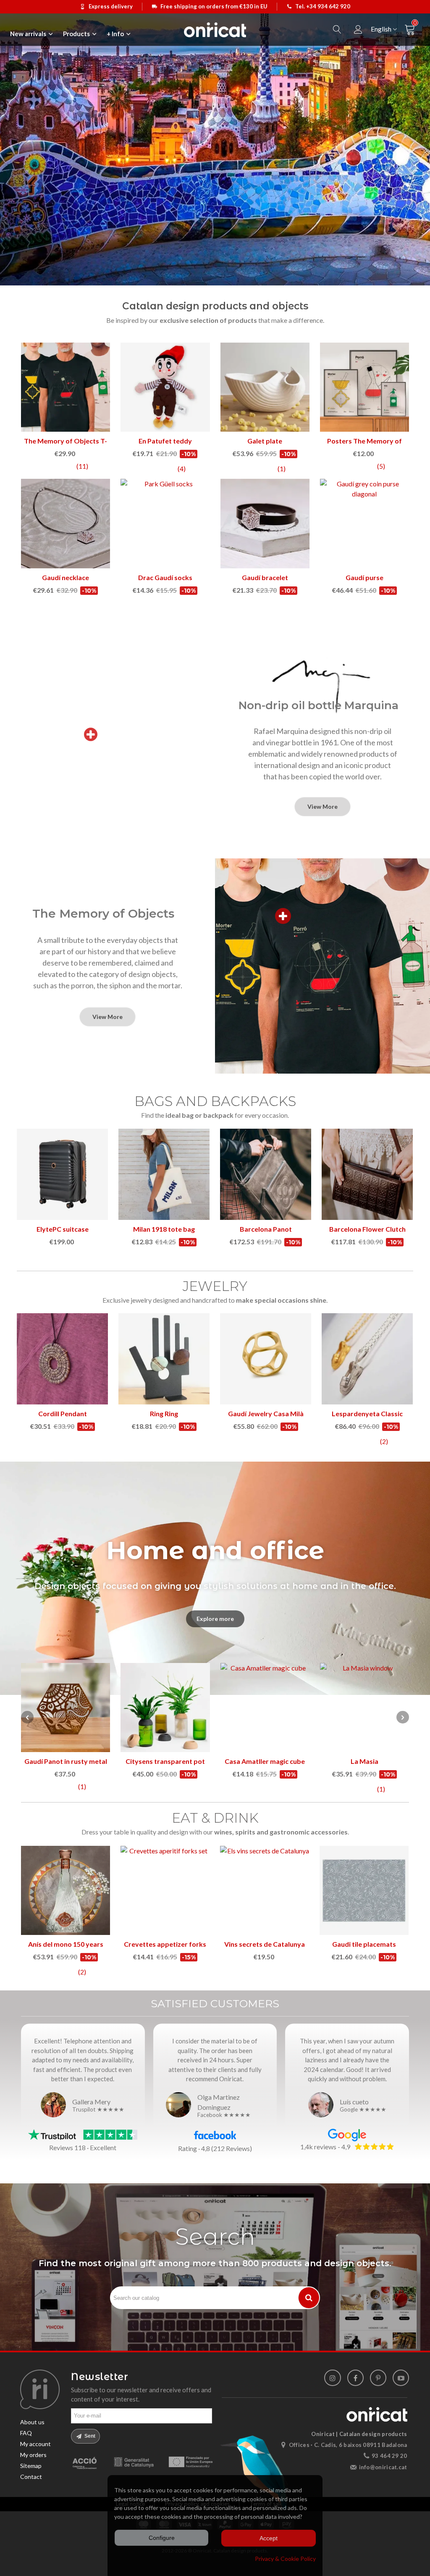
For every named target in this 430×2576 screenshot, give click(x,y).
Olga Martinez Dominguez (219, 2102)
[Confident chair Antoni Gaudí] (66, 523)
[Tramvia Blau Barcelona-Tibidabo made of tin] (364, 387)
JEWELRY (215, 1286)
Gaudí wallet (165, 577)
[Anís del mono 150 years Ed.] (66, 1890)
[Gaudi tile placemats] (364, 1890)
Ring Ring (164, 1413)
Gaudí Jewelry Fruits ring (265, 577)
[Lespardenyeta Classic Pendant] (367, 1359)
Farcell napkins (265, 1761)
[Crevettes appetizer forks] (165, 1890)
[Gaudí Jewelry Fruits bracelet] (165, 387)
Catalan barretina (265, 441)
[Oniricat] (215, 30)
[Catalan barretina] (265, 387)
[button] (403, 1717)
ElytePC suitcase (63, 1229)
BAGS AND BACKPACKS (215, 1101)
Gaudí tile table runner (364, 577)
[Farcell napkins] (265, 1708)
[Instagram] (332, 2378)
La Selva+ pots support (364, 1761)
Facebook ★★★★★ (224, 2115)
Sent (89, 2436)
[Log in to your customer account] (358, 30)
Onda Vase (66, 1761)
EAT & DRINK (215, 1818)
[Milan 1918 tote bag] (164, 1174)
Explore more (215, 1619)
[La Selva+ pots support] (364, 1708)
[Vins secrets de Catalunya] (265, 1890)
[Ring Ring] (164, 1359)
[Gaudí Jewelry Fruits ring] (265, 523)
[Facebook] (355, 2378)
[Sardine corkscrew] (165, 1708)
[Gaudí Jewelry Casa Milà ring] (266, 1359)
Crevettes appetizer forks (165, 1944)
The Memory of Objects (103, 913)
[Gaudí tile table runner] (364, 523)
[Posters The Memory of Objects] (66, 387)
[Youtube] (401, 2378)
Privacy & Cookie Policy (285, 2559)
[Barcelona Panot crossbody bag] (266, 1174)
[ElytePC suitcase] (62, 1174)
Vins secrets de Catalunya (265, 1944)
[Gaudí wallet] (165, 523)
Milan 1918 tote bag (164, 1229)
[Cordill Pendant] (62, 1359)
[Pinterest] (378, 2378)
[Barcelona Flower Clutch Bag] (367, 1174)
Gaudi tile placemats (364, 1944)
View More (322, 806)
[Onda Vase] (66, 1708)
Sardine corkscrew (165, 1761)
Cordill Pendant (63, 1413)
